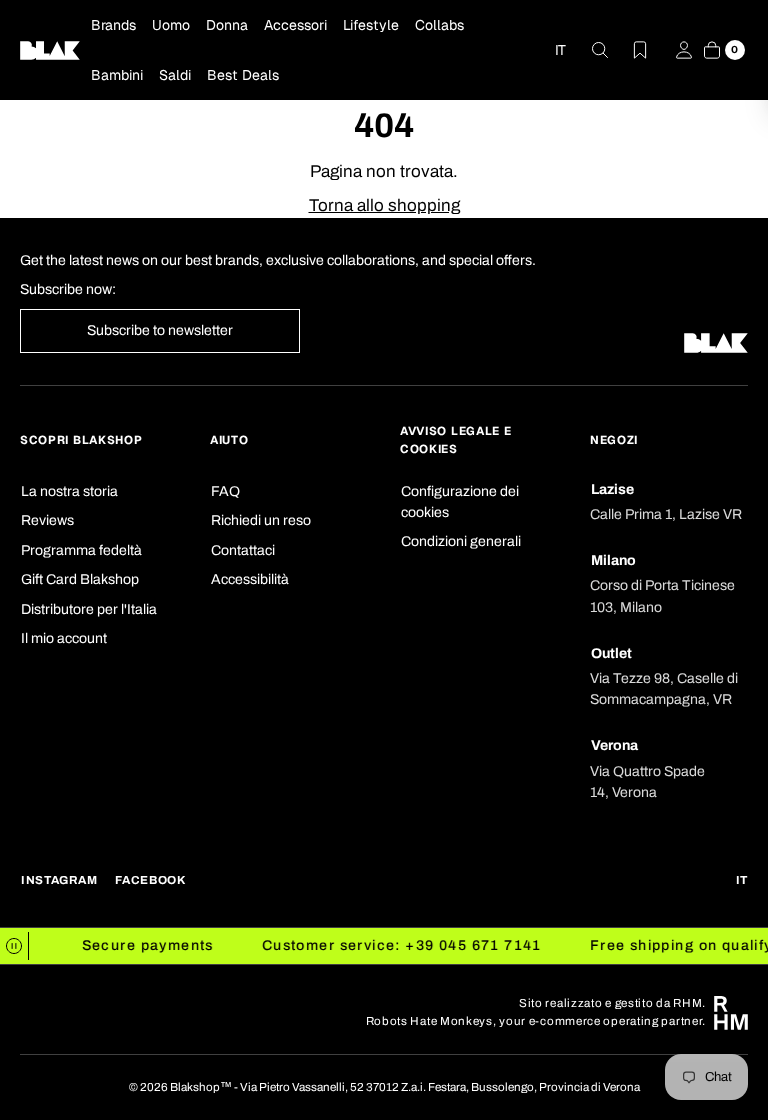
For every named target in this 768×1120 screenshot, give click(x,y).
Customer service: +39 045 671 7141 (394, 945)
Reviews (47, 520)
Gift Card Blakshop (80, 579)
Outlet (611, 653)
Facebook (150, 880)
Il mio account (64, 638)
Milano (613, 560)
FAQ (225, 491)
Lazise (612, 489)
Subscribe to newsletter (160, 330)
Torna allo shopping (384, 205)
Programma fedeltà (81, 550)
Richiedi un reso (261, 520)
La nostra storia (69, 491)
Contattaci (243, 550)
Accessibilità (250, 579)
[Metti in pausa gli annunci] (14, 946)
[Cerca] (588, 50)
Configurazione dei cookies (460, 502)
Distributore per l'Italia (89, 609)
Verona (614, 745)
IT (560, 50)
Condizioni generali (461, 541)
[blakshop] (50, 50)
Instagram (59, 880)
